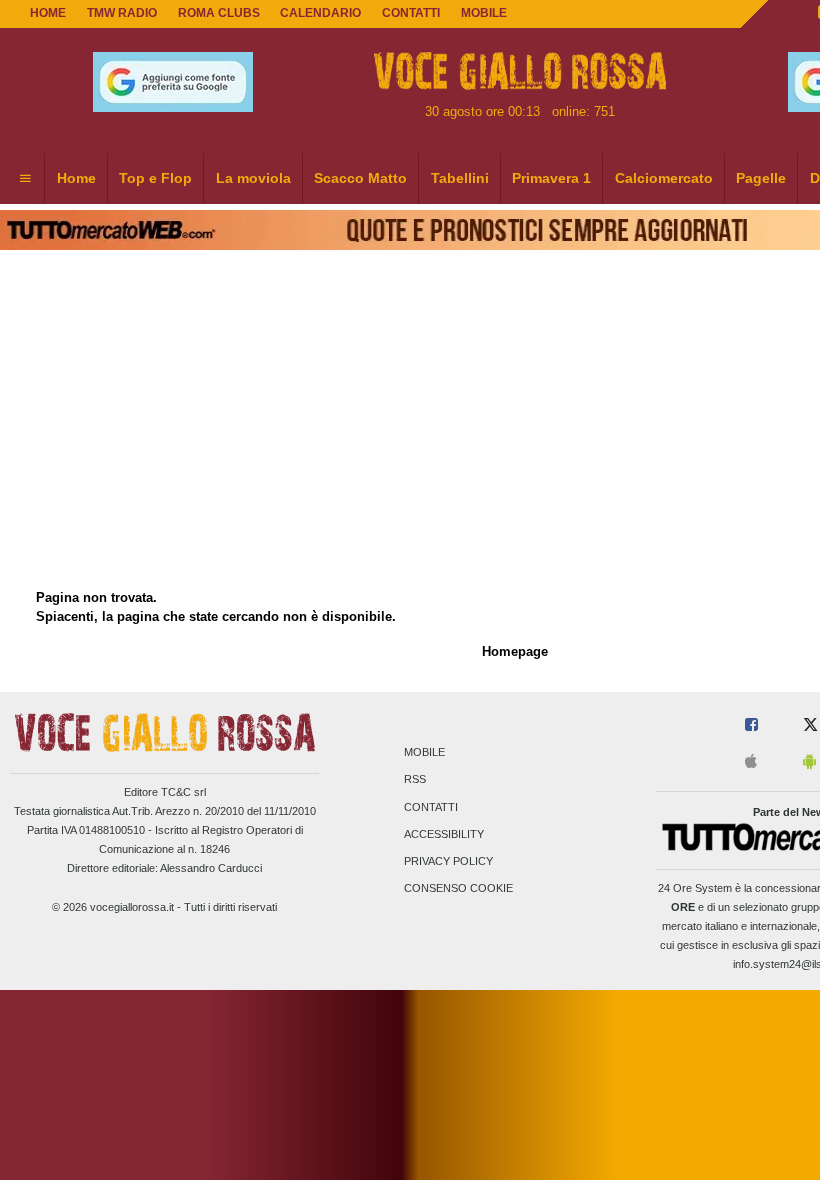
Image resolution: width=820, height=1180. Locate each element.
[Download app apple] (751, 762)
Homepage (515, 651)
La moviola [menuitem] (253, 178)
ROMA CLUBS (219, 13)
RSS (415, 780)
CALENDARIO (320, 13)
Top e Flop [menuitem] (155, 178)
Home (48, 13)
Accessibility (444, 834)
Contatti (431, 807)
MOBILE (484, 13)
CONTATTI (411, 13)
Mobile (424, 753)
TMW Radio (122, 13)
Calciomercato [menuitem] (664, 178)
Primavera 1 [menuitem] (551, 178)
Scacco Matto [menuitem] (360, 178)
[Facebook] (751, 725)
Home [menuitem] (76, 178)
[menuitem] (25, 179)
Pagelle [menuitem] (761, 178)
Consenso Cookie (458, 889)
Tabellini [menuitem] (460, 178)
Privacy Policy (448, 861)
